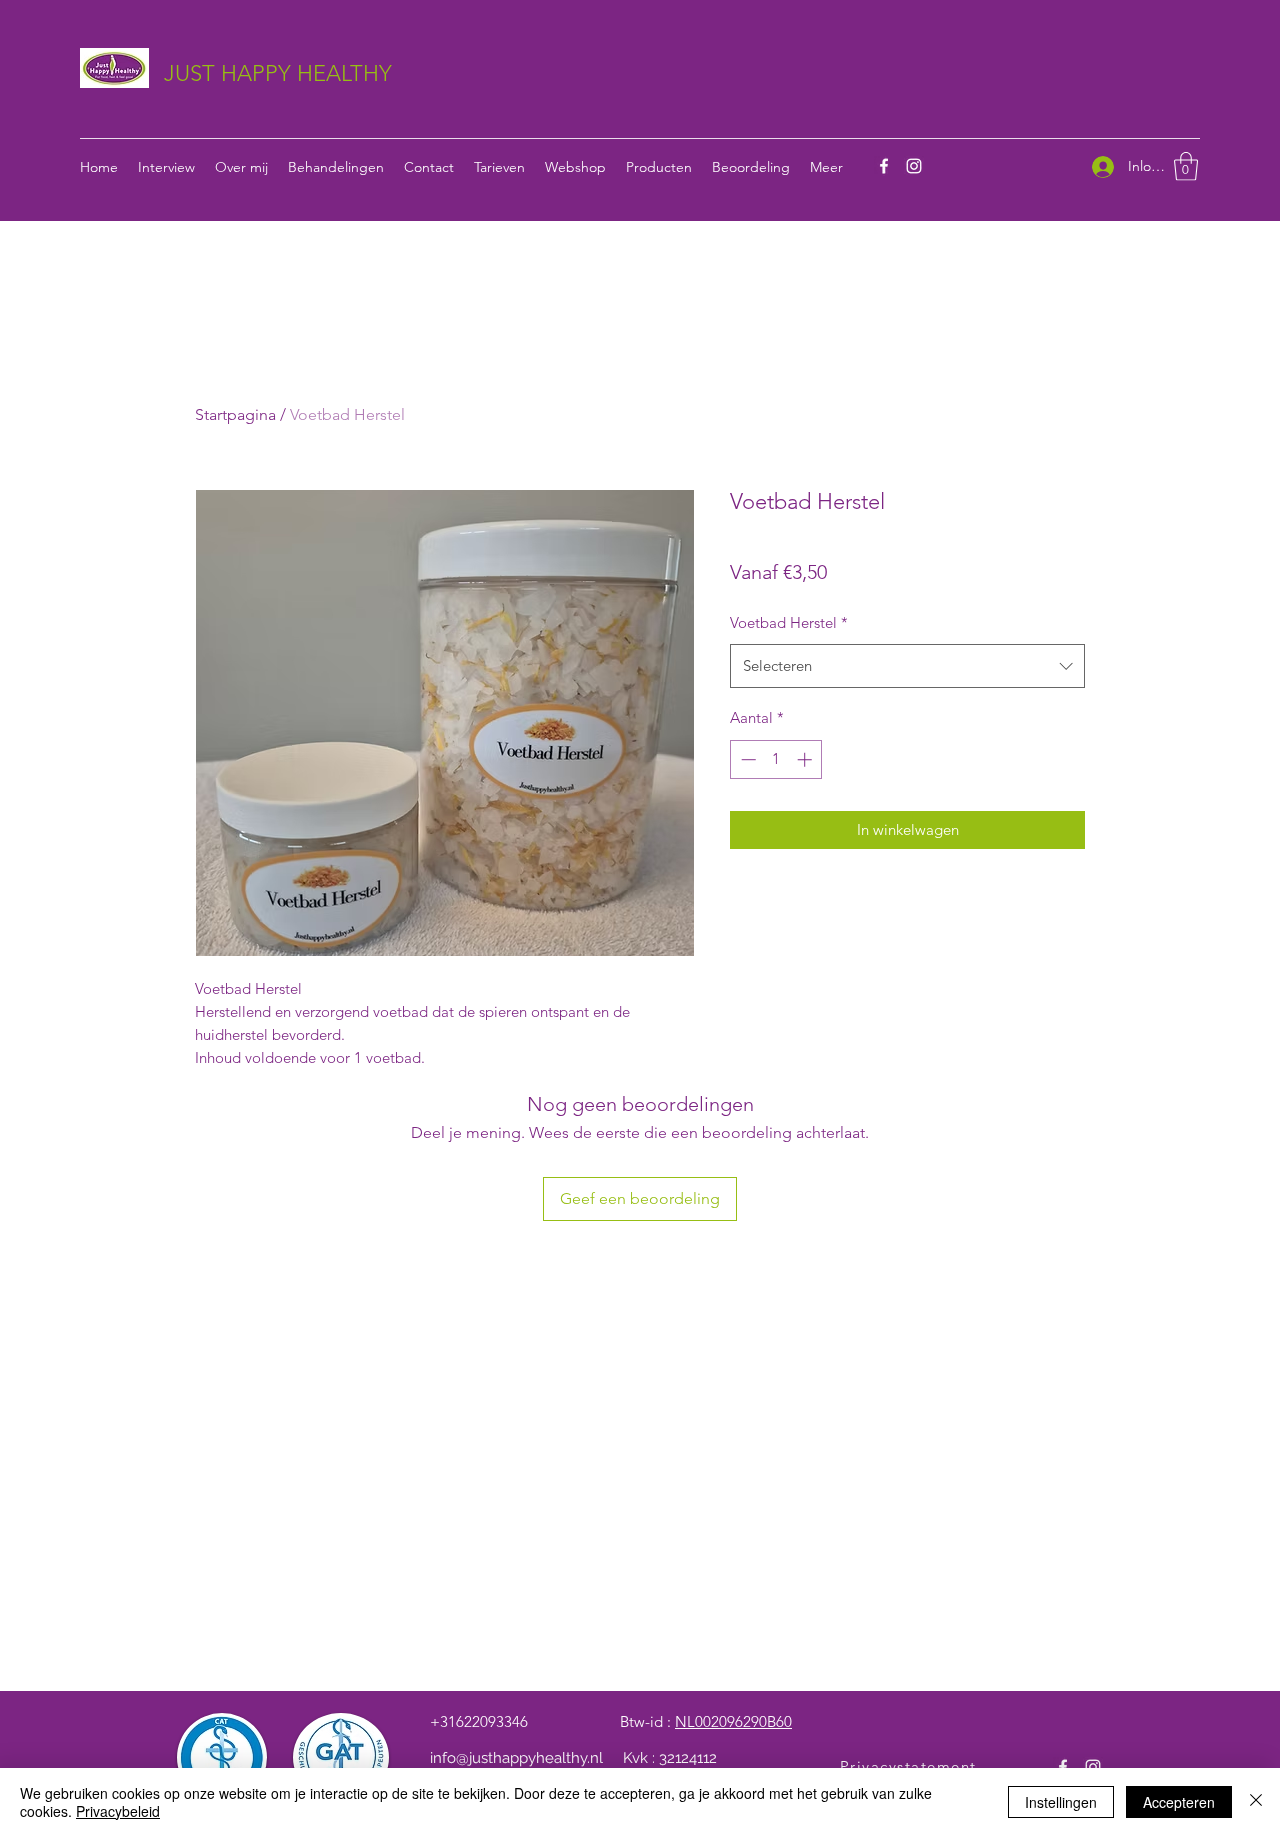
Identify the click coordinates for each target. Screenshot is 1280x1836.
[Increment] (806, 759)
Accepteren (1179, 1802)
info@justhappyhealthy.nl (516, 1758)
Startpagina (235, 414)
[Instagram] (914, 166)
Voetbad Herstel (789, 622)
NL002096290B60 (733, 1721)
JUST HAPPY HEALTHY (278, 73)
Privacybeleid (118, 1811)
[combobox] (907, 666)
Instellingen (1061, 1802)
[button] (1186, 166)
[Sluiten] (1256, 1802)
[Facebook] (884, 166)
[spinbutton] (776, 759)
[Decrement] (746, 759)
